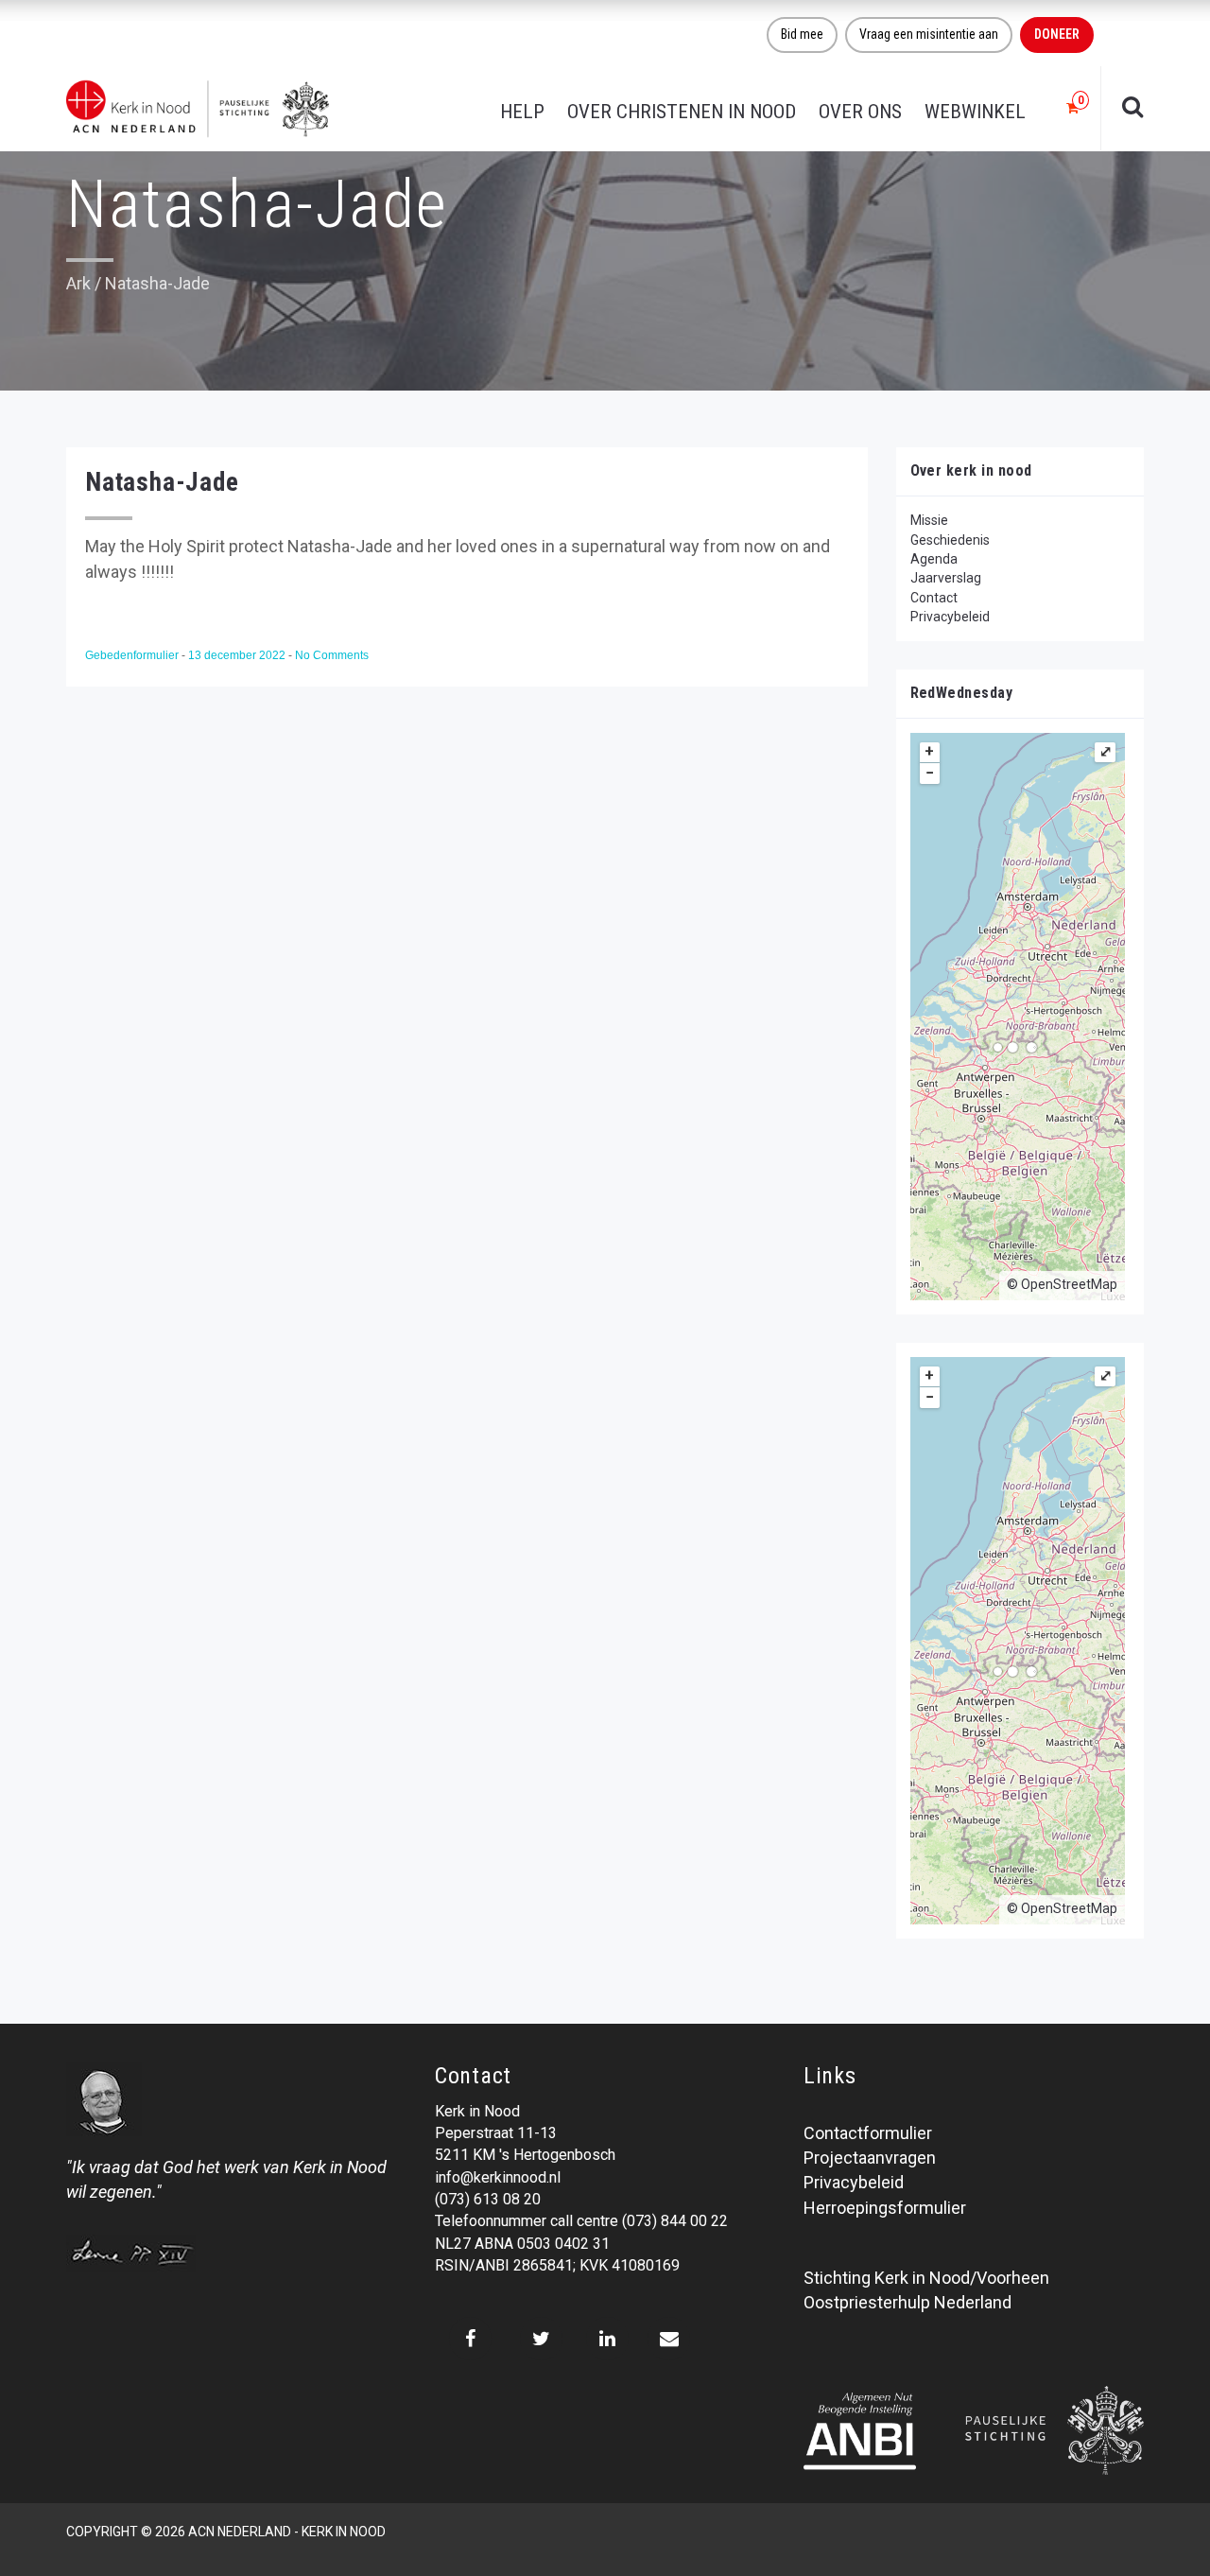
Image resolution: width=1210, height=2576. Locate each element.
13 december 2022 (238, 655)
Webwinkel (975, 112)
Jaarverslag (946, 578)
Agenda (934, 559)
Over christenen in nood (682, 112)
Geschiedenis (950, 540)
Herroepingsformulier (885, 2208)
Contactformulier (868, 2133)
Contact (934, 598)
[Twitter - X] (541, 2339)
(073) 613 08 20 (488, 2199)
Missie (929, 520)
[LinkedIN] (607, 2339)
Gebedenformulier (133, 655)
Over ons (860, 112)
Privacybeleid (950, 617)
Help (522, 112)
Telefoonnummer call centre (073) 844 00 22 (581, 2221)
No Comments (332, 655)
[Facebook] (470, 2339)
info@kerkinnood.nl (498, 2177)
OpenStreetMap (1069, 1284)
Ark (78, 283)
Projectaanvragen (870, 2158)
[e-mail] (669, 2339)
